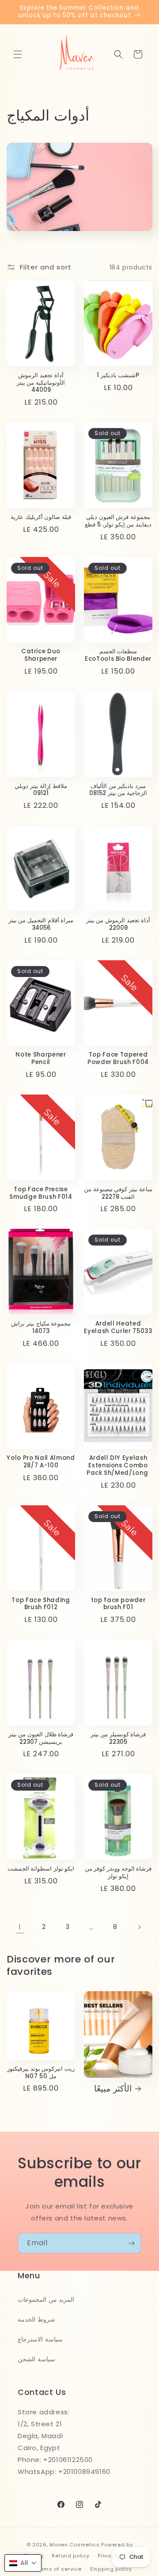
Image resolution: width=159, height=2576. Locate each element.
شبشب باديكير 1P (118, 376)
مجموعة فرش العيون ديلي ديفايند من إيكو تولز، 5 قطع (118, 521)
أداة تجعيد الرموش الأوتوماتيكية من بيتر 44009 (41, 383)
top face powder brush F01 (118, 1604)
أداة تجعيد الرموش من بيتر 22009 (118, 924)
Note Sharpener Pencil (41, 1059)
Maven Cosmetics (75, 2545)
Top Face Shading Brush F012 (41, 1604)
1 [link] (20, 1927)
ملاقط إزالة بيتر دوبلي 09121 (41, 790)
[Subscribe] (131, 2243)
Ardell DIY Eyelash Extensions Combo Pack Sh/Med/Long (118, 1466)
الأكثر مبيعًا (113, 2089)
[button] (18, 54)
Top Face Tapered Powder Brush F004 (118, 1059)
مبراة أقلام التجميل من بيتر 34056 (41, 924)
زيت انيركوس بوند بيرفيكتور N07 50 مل (41, 2073)
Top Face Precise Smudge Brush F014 (41, 1193)
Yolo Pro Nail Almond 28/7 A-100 (41, 1462)
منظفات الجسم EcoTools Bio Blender (118, 655)
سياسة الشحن (36, 2359)
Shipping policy (111, 2569)
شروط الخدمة (36, 2319)
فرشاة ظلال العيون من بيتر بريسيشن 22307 (41, 1739)
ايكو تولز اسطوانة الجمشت (41, 1869)
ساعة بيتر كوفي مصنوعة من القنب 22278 (118, 1193)
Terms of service (58, 2569)
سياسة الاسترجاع (40, 2339)
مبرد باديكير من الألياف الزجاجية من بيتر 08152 (118, 790)
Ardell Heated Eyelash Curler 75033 (118, 1328)
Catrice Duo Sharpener (41, 655)
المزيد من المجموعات (46, 2299)
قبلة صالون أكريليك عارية (41, 517)
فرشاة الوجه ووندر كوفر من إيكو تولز (118, 1873)
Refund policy (70, 2556)
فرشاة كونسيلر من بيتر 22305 (118, 1739)
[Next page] (139, 1927)
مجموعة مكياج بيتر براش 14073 (41, 1328)
